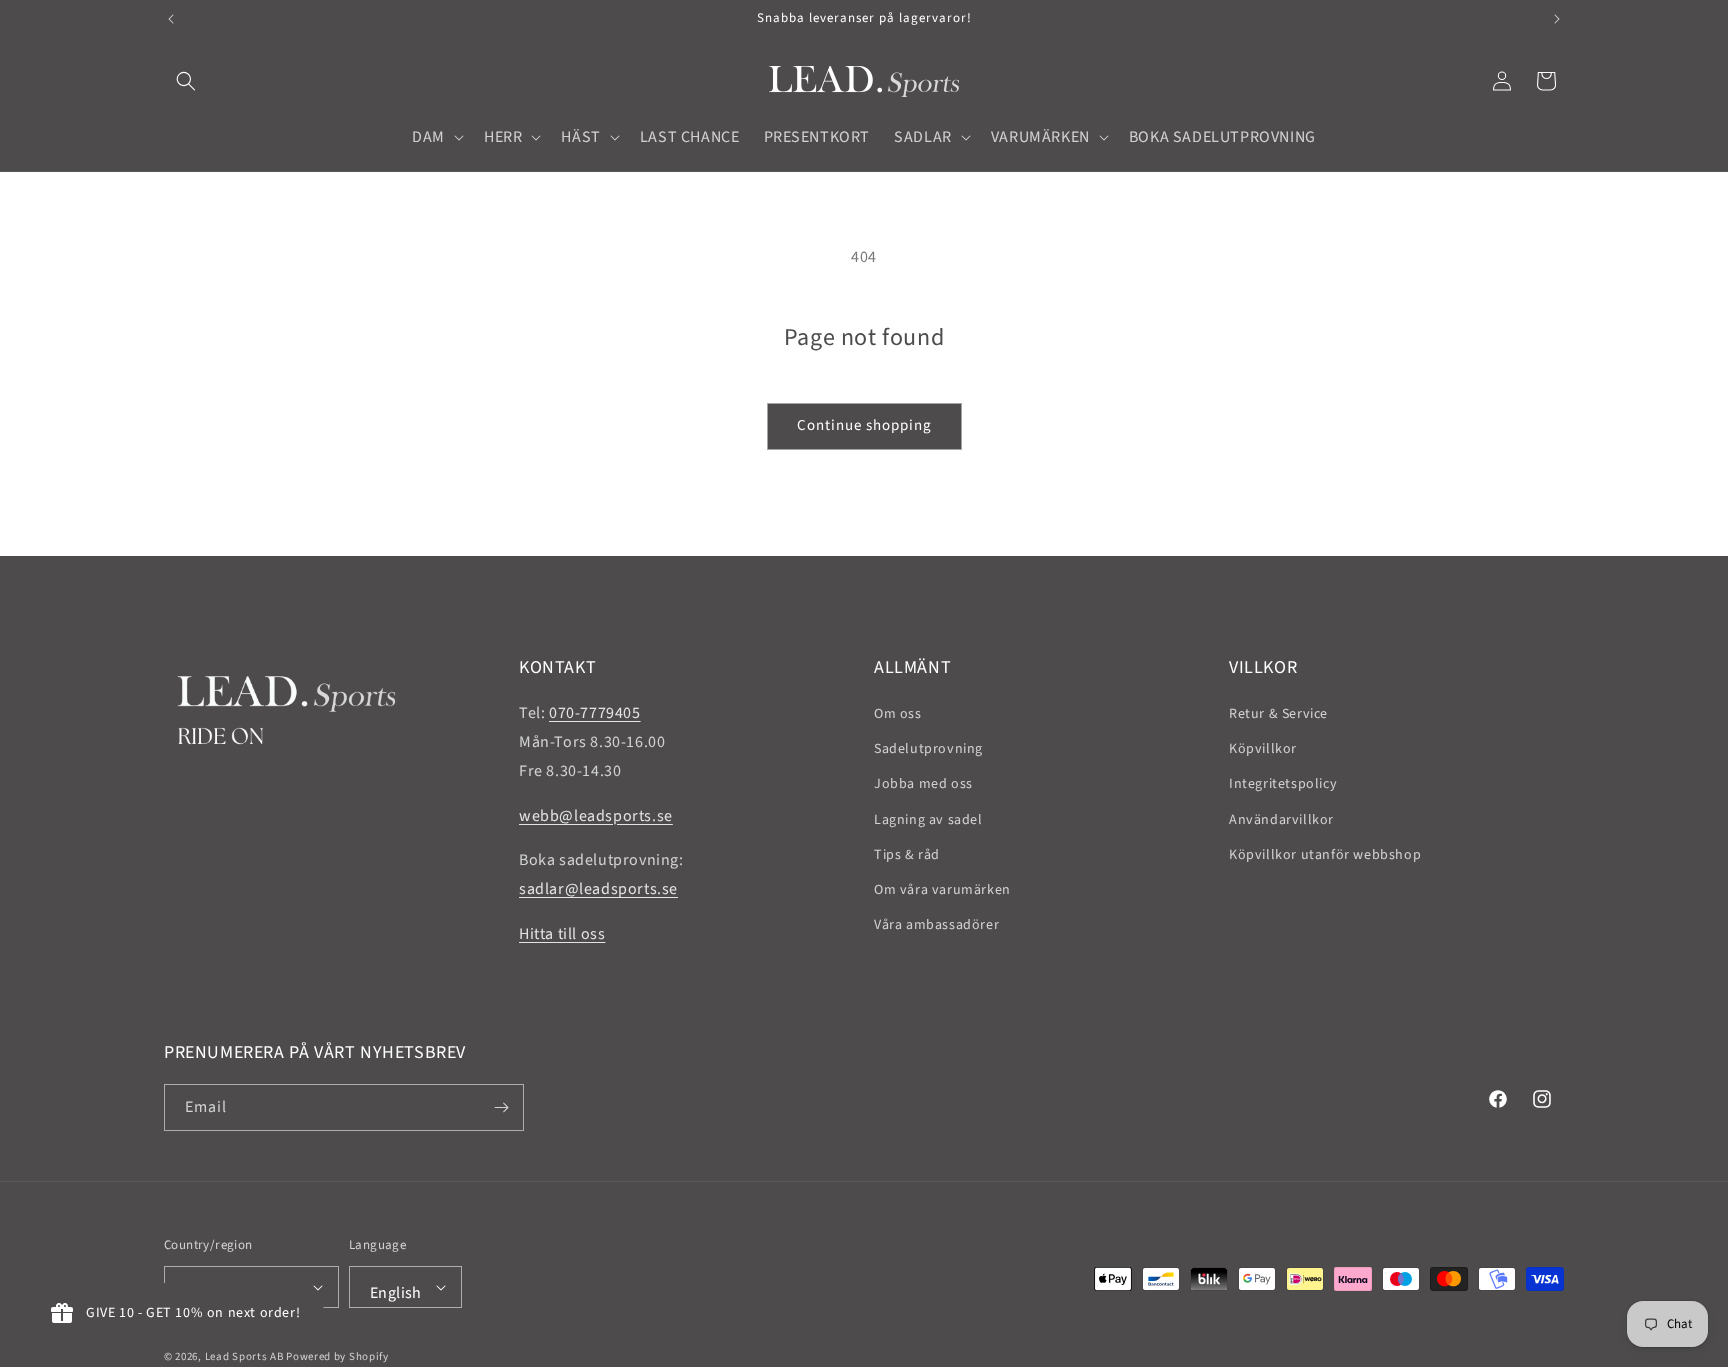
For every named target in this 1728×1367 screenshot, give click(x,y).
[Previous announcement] (171, 19)
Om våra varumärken (942, 890)
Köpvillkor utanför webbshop (1325, 855)
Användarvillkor (1281, 820)
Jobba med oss (923, 784)
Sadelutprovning (928, 749)
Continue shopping (864, 425)
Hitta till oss (562, 934)
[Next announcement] (1557, 19)
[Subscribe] (501, 1107)
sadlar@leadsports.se (598, 889)
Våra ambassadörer (936, 925)
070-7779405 (595, 713)
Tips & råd (907, 855)
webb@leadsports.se (596, 816)
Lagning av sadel (928, 820)
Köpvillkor (1263, 749)
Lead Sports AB (244, 1356)
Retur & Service (1278, 714)
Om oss (898, 714)
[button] (186, 81)
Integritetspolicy (1283, 784)
